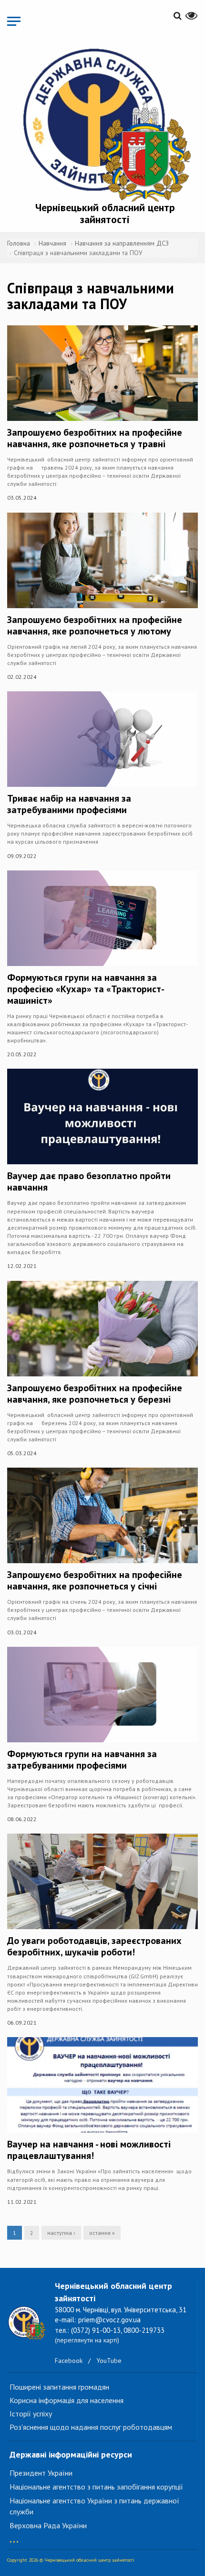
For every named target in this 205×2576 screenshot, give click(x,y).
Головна (19, 243)
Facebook (69, 2361)
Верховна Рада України (48, 2525)
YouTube (109, 2361)
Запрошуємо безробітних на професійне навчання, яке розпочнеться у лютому (95, 625)
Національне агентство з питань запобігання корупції (96, 2487)
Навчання (52, 243)
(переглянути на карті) (87, 2340)
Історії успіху (31, 2414)
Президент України (41, 2473)
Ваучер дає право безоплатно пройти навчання (89, 1181)
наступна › (61, 2233)
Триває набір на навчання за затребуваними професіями (69, 804)
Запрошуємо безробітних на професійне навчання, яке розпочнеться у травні (95, 438)
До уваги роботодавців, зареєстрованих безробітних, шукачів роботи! (94, 1946)
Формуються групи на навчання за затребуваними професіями (82, 1760)
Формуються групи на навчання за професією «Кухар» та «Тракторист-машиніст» (86, 989)
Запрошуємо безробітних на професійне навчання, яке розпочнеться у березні (95, 1394)
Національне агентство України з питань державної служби (94, 2506)
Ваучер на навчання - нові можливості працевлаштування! (89, 2150)
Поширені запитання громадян (59, 2387)
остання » (102, 2233)
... (14, 2537)
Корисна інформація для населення (67, 2400)
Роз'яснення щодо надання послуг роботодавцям (91, 2427)
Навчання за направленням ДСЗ (122, 243)
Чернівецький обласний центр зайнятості (105, 213)
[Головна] (105, 123)
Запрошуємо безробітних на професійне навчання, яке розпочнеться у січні (95, 1580)
